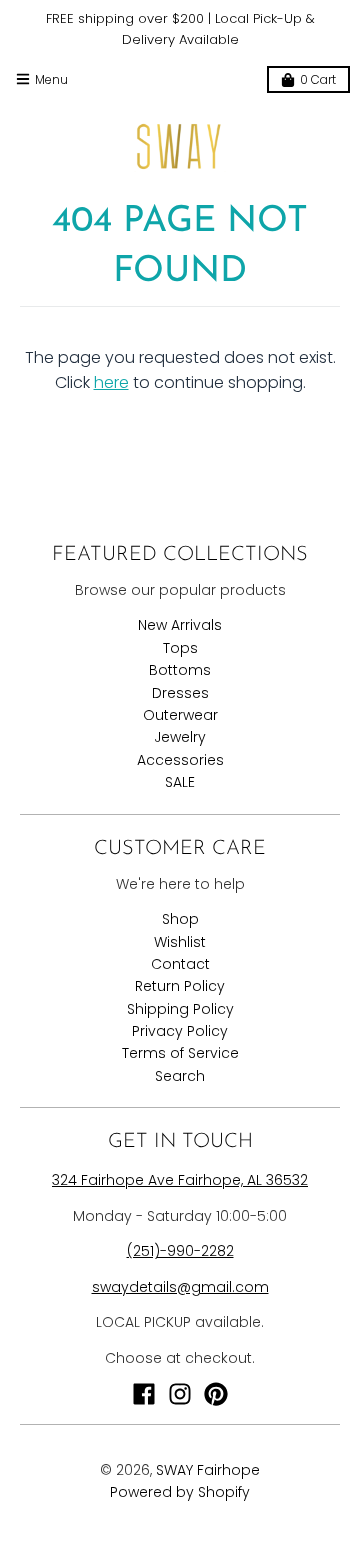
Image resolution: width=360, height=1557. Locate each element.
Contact (180, 964)
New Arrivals (180, 625)
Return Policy (180, 986)
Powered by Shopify (180, 1492)
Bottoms (180, 670)
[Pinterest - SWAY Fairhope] (216, 1394)
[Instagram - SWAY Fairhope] (180, 1394)
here (111, 382)
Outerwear (180, 715)
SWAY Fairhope (208, 1470)
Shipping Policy (180, 1009)
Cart (318, 79)
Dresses (180, 693)
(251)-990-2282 (180, 1251)
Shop (180, 919)
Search (180, 1076)
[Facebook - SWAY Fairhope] (144, 1394)
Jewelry (180, 737)
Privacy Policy (180, 1031)
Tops (180, 648)
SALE (180, 782)
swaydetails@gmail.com (180, 1287)
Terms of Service (180, 1053)
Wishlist (180, 942)
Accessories (180, 760)
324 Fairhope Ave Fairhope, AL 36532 (180, 1180)
